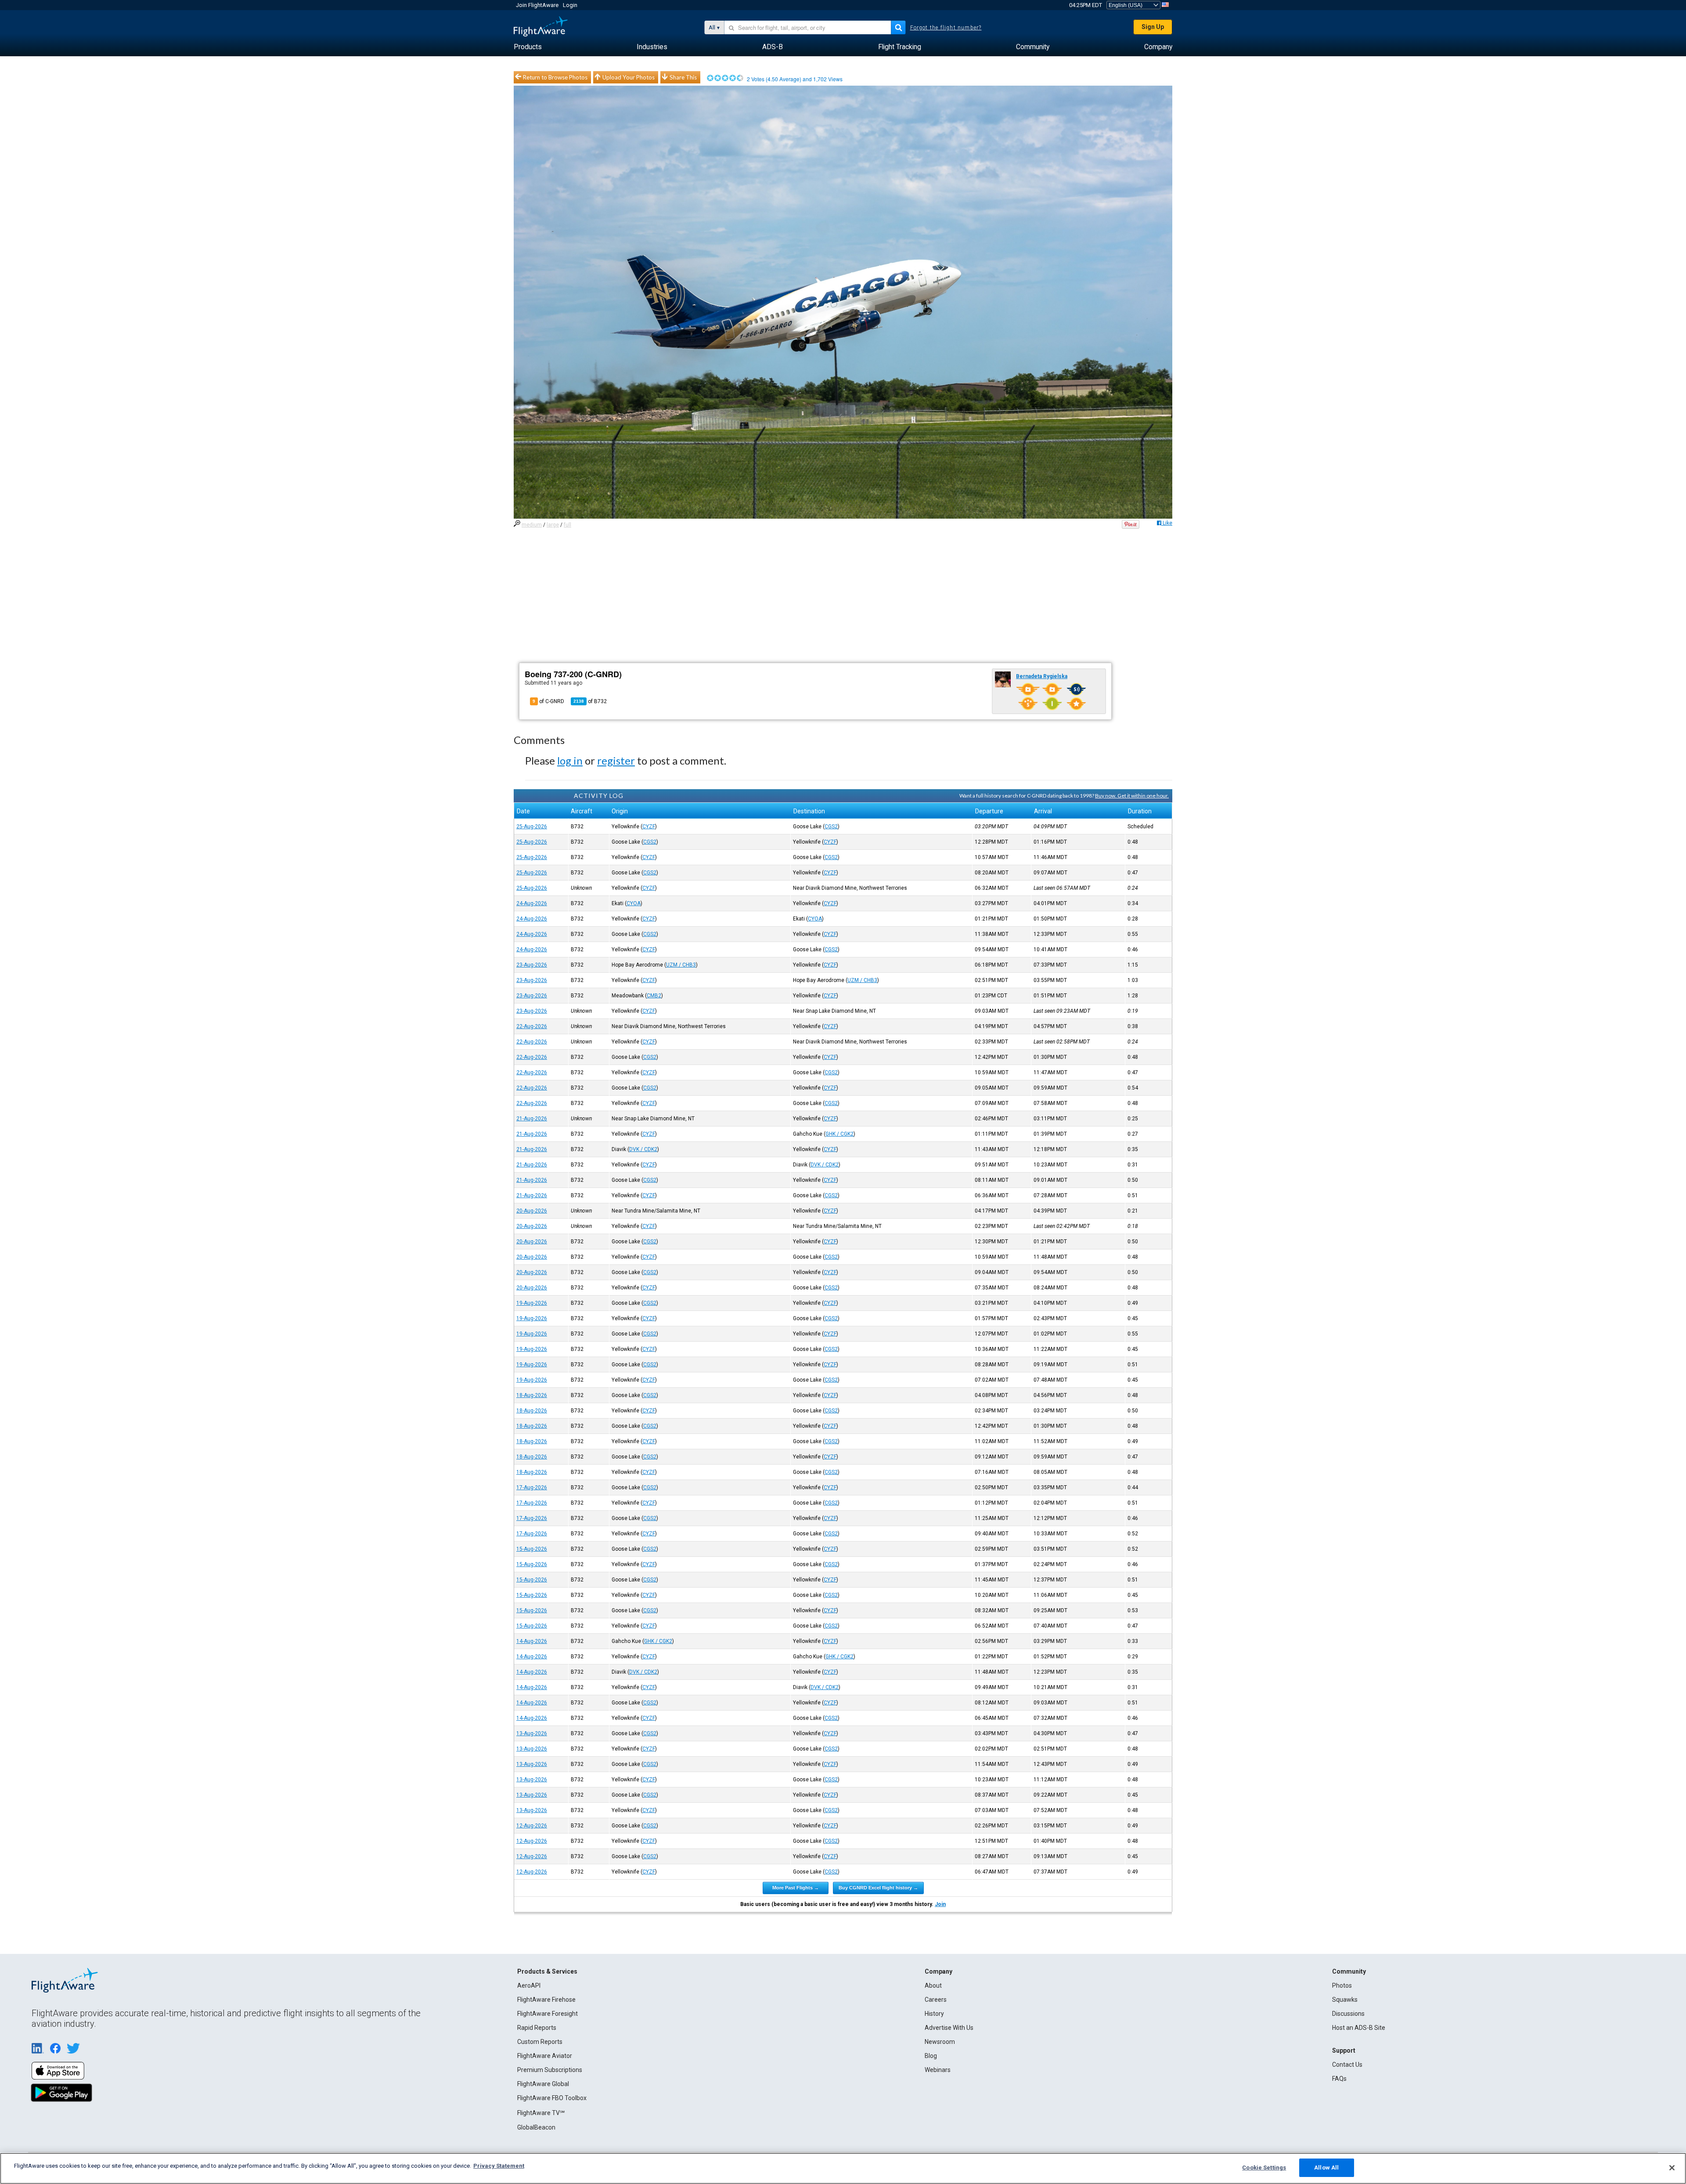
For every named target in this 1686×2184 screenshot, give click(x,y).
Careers (936, 2000)
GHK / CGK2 (839, 1134)
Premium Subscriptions (550, 2070)
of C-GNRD (548, 701)
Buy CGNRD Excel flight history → (878, 1888)
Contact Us (1347, 2065)
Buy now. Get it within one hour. (1132, 796)
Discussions (1348, 2014)
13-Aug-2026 (532, 1733)
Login (570, 5)
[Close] (1672, 2168)
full (567, 525)
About (933, 1985)
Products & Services (547, 1971)
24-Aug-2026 (532, 903)
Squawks (1345, 2000)
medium (532, 525)
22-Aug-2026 (532, 1026)
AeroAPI (529, 1985)
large (553, 525)
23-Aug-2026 (532, 965)
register (616, 760)
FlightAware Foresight (548, 2014)
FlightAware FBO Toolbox (552, 2098)
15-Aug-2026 (532, 1549)
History (934, 2014)
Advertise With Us (949, 2028)
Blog (931, 2056)
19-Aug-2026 (532, 1303)
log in (570, 760)
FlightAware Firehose (546, 2000)
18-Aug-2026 (532, 1395)
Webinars (938, 2070)
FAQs (1339, 2079)
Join (940, 1904)
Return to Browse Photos (555, 77)
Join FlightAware (537, 5)
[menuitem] (528, 47)
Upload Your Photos (629, 77)
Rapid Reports (537, 2028)
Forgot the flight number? (946, 28)
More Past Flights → (796, 1888)
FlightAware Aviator (545, 2056)
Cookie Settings (1264, 2168)
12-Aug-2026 (532, 1826)
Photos (1342, 1985)
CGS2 (831, 827)
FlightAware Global (543, 2084)
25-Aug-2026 (532, 827)
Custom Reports (540, 2042)
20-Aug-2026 (532, 1211)
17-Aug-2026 (532, 1487)
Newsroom (940, 2042)
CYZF (649, 827)
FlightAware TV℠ (541, 2113)
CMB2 (654, 996)
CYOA (634, 903)
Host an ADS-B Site (1359, 2028)
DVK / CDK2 (643, 1149)
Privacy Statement (499, 2166)
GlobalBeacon (536, 2127)
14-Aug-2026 (532, 1641)
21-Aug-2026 (532, 1119)
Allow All (1326, 2168)
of (590, 701)
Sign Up (1153, 27)
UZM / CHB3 (681, 965)
